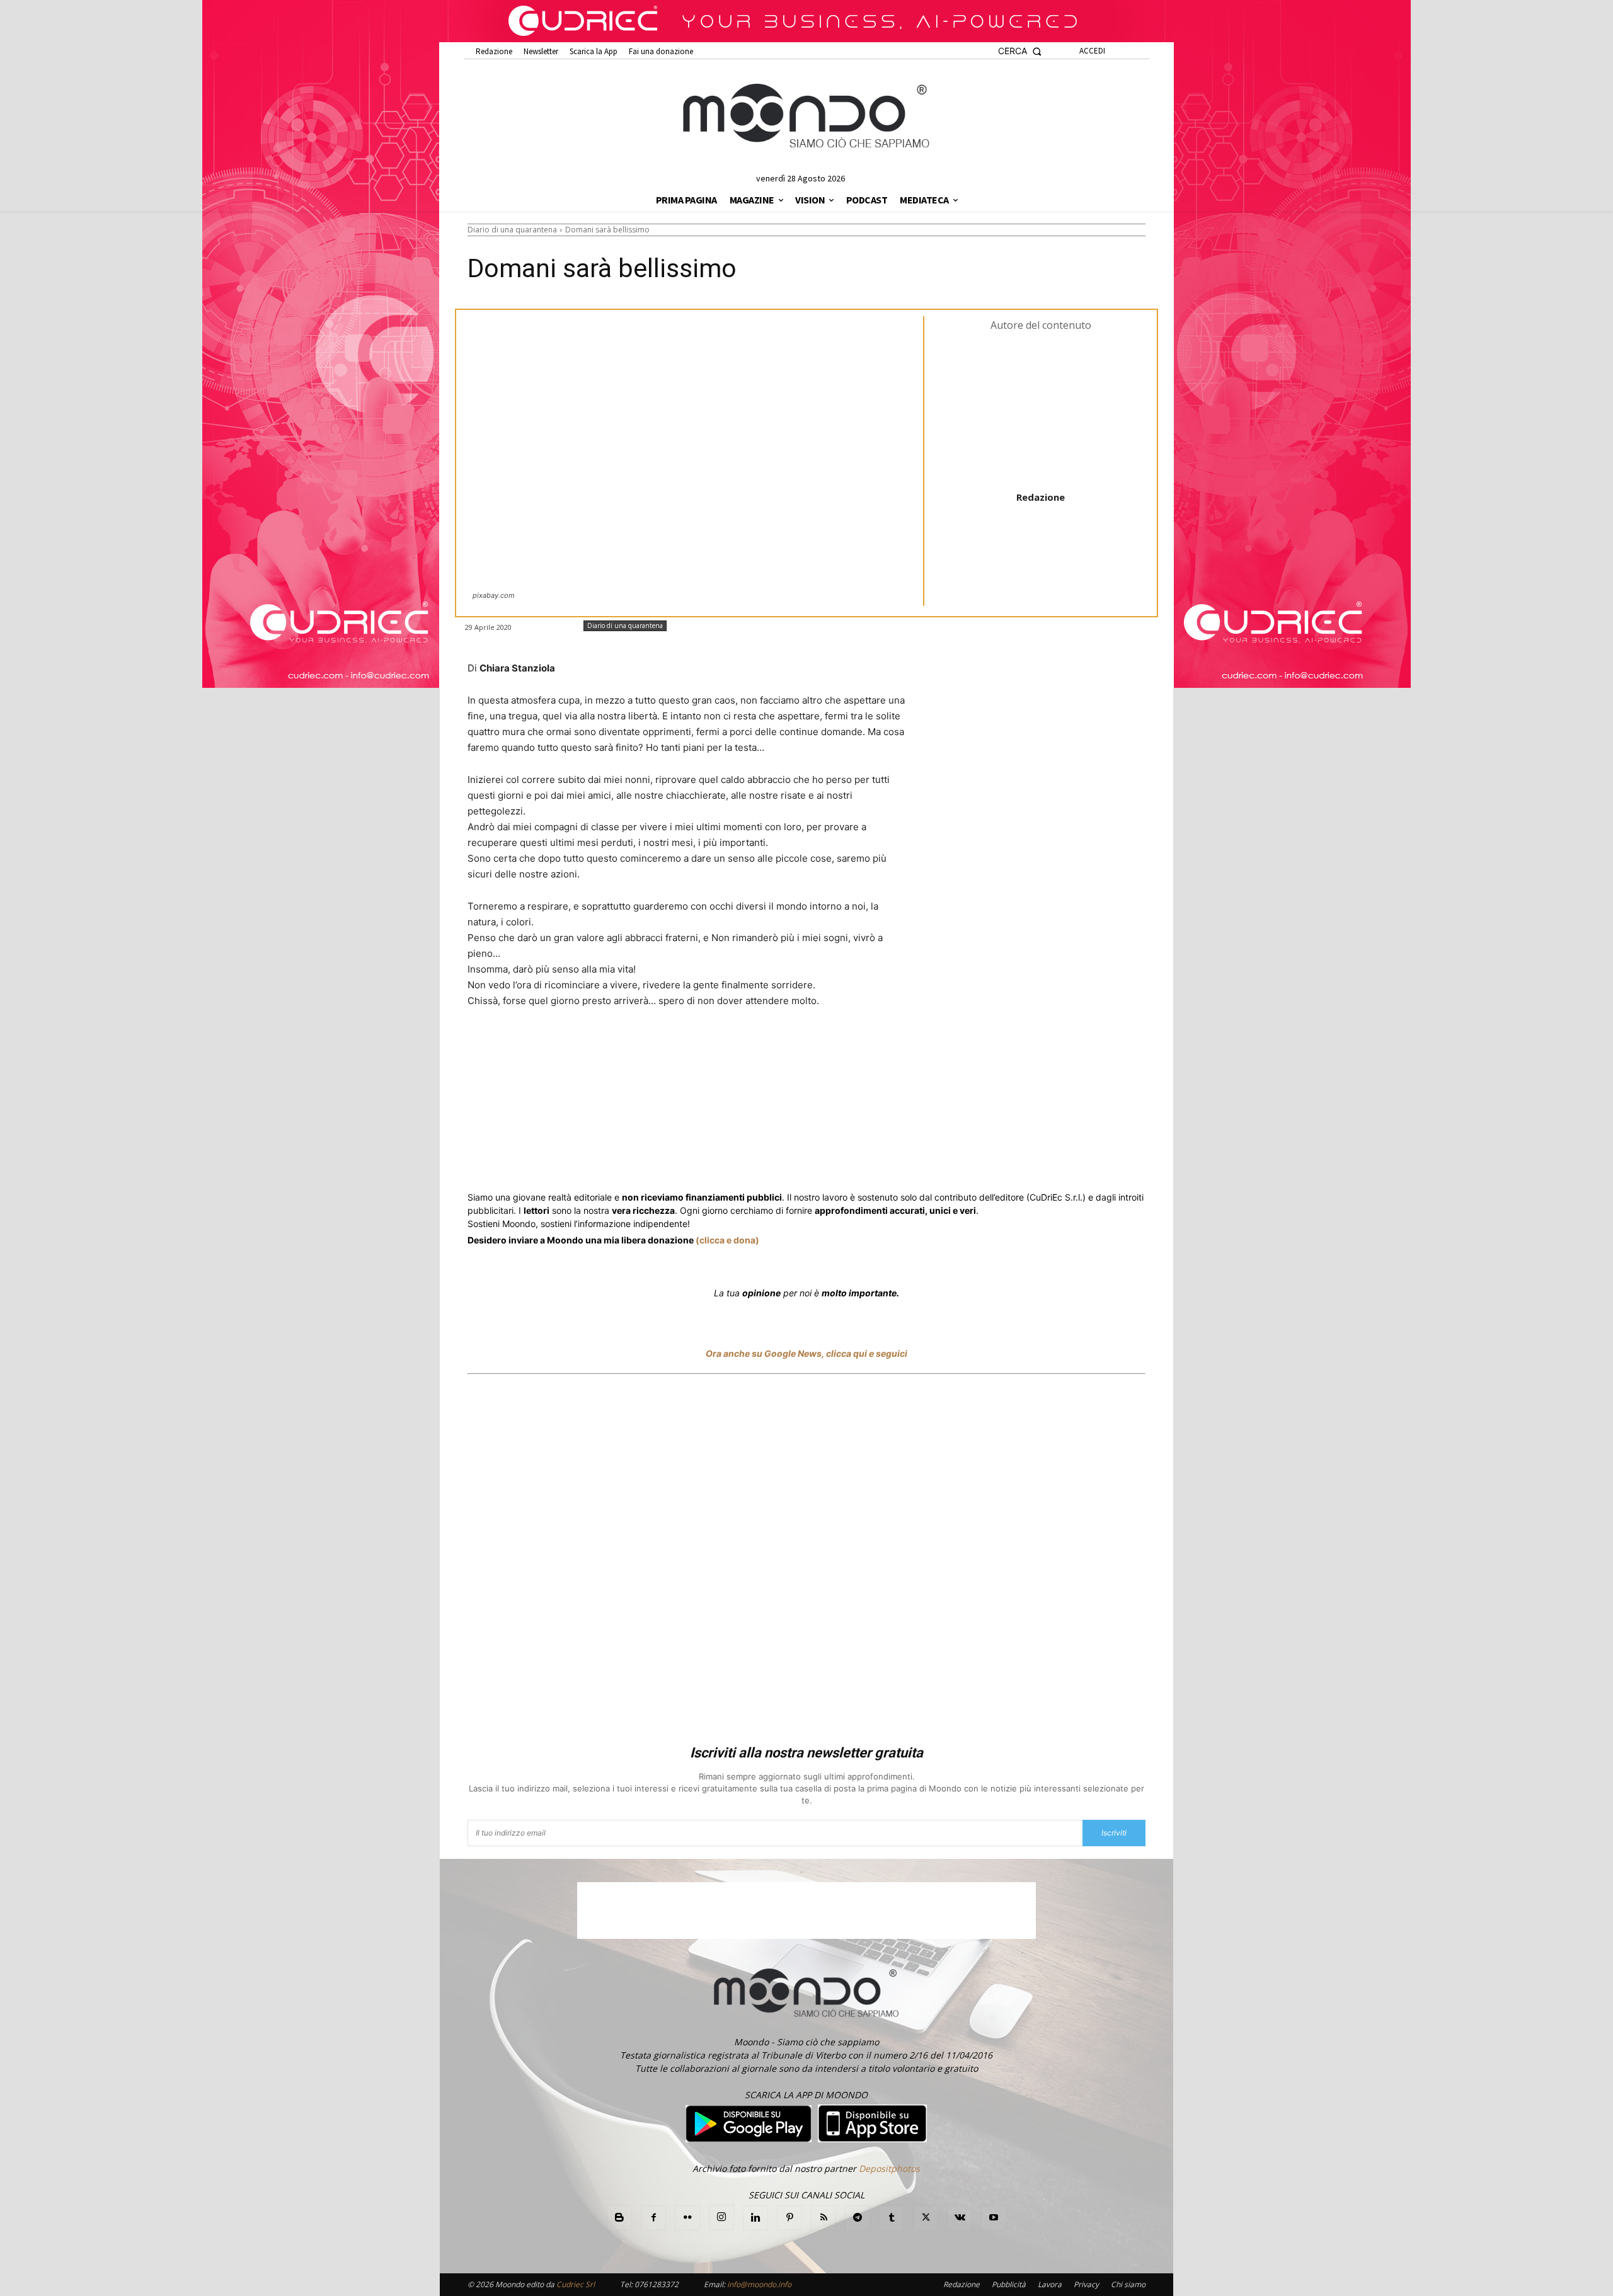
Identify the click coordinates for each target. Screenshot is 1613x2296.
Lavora (1050, 2284)
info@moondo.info (759, 2284)
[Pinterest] (789, 2218)
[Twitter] (587, 1048)
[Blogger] (619, 2218)
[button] (1020, 51)
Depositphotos (889, 2168)
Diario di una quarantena (512, 230)
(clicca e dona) (727, 1240)
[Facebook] (558, 1048)
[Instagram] (721, 2217)
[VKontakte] (960, 2218)
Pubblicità (1009, 2284)
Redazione (1041, 497)
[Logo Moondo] (806, 117)
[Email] (749, 1048)
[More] (807, 1048)
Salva (632, 1049)
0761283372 (657, 2284)
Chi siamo (1128, 2284)
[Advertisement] (806, 1562)
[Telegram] (720, 1048)
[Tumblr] (778, 1048)
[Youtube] (994, 2218)
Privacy (1086, 2284)
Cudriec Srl (575, 2284)
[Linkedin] (691, 1048)
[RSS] (824, 2218)
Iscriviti (1114, 1833)
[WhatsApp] (662, 1048)
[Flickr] (687, 2218)
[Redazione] (1041, 410)
